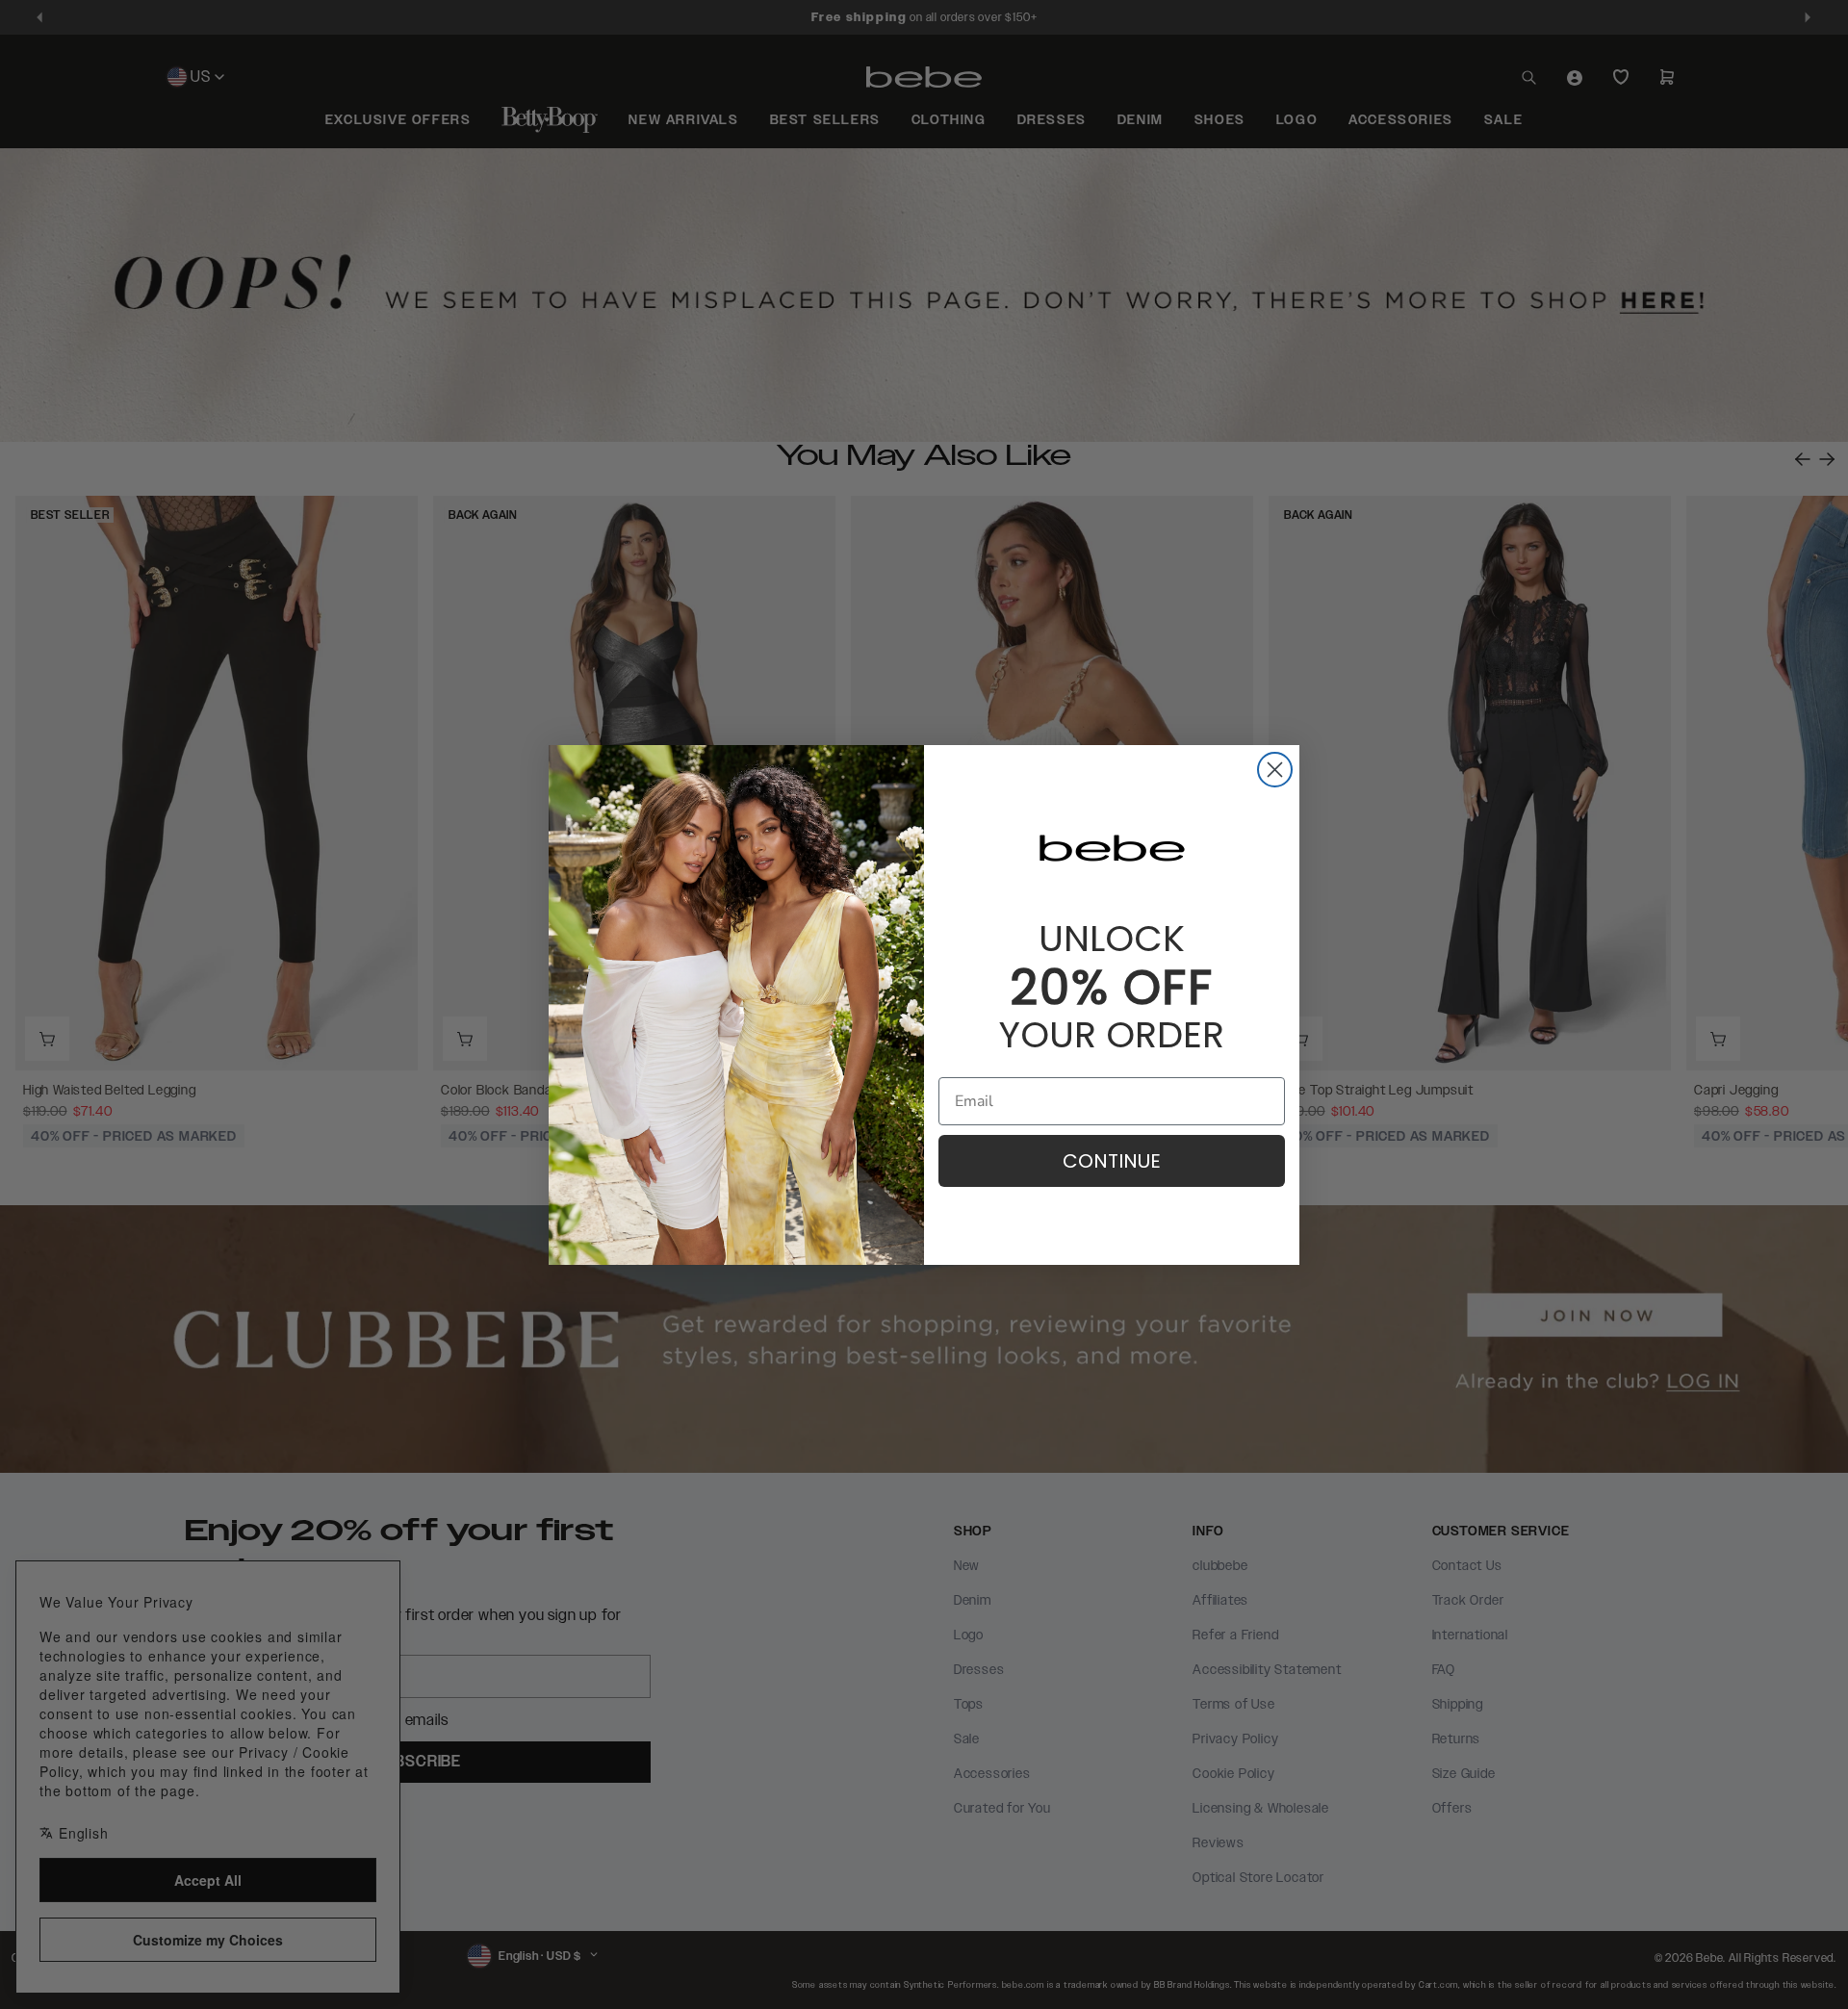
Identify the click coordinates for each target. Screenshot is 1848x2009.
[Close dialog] (1275, 770)
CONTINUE (1112, 1161)
